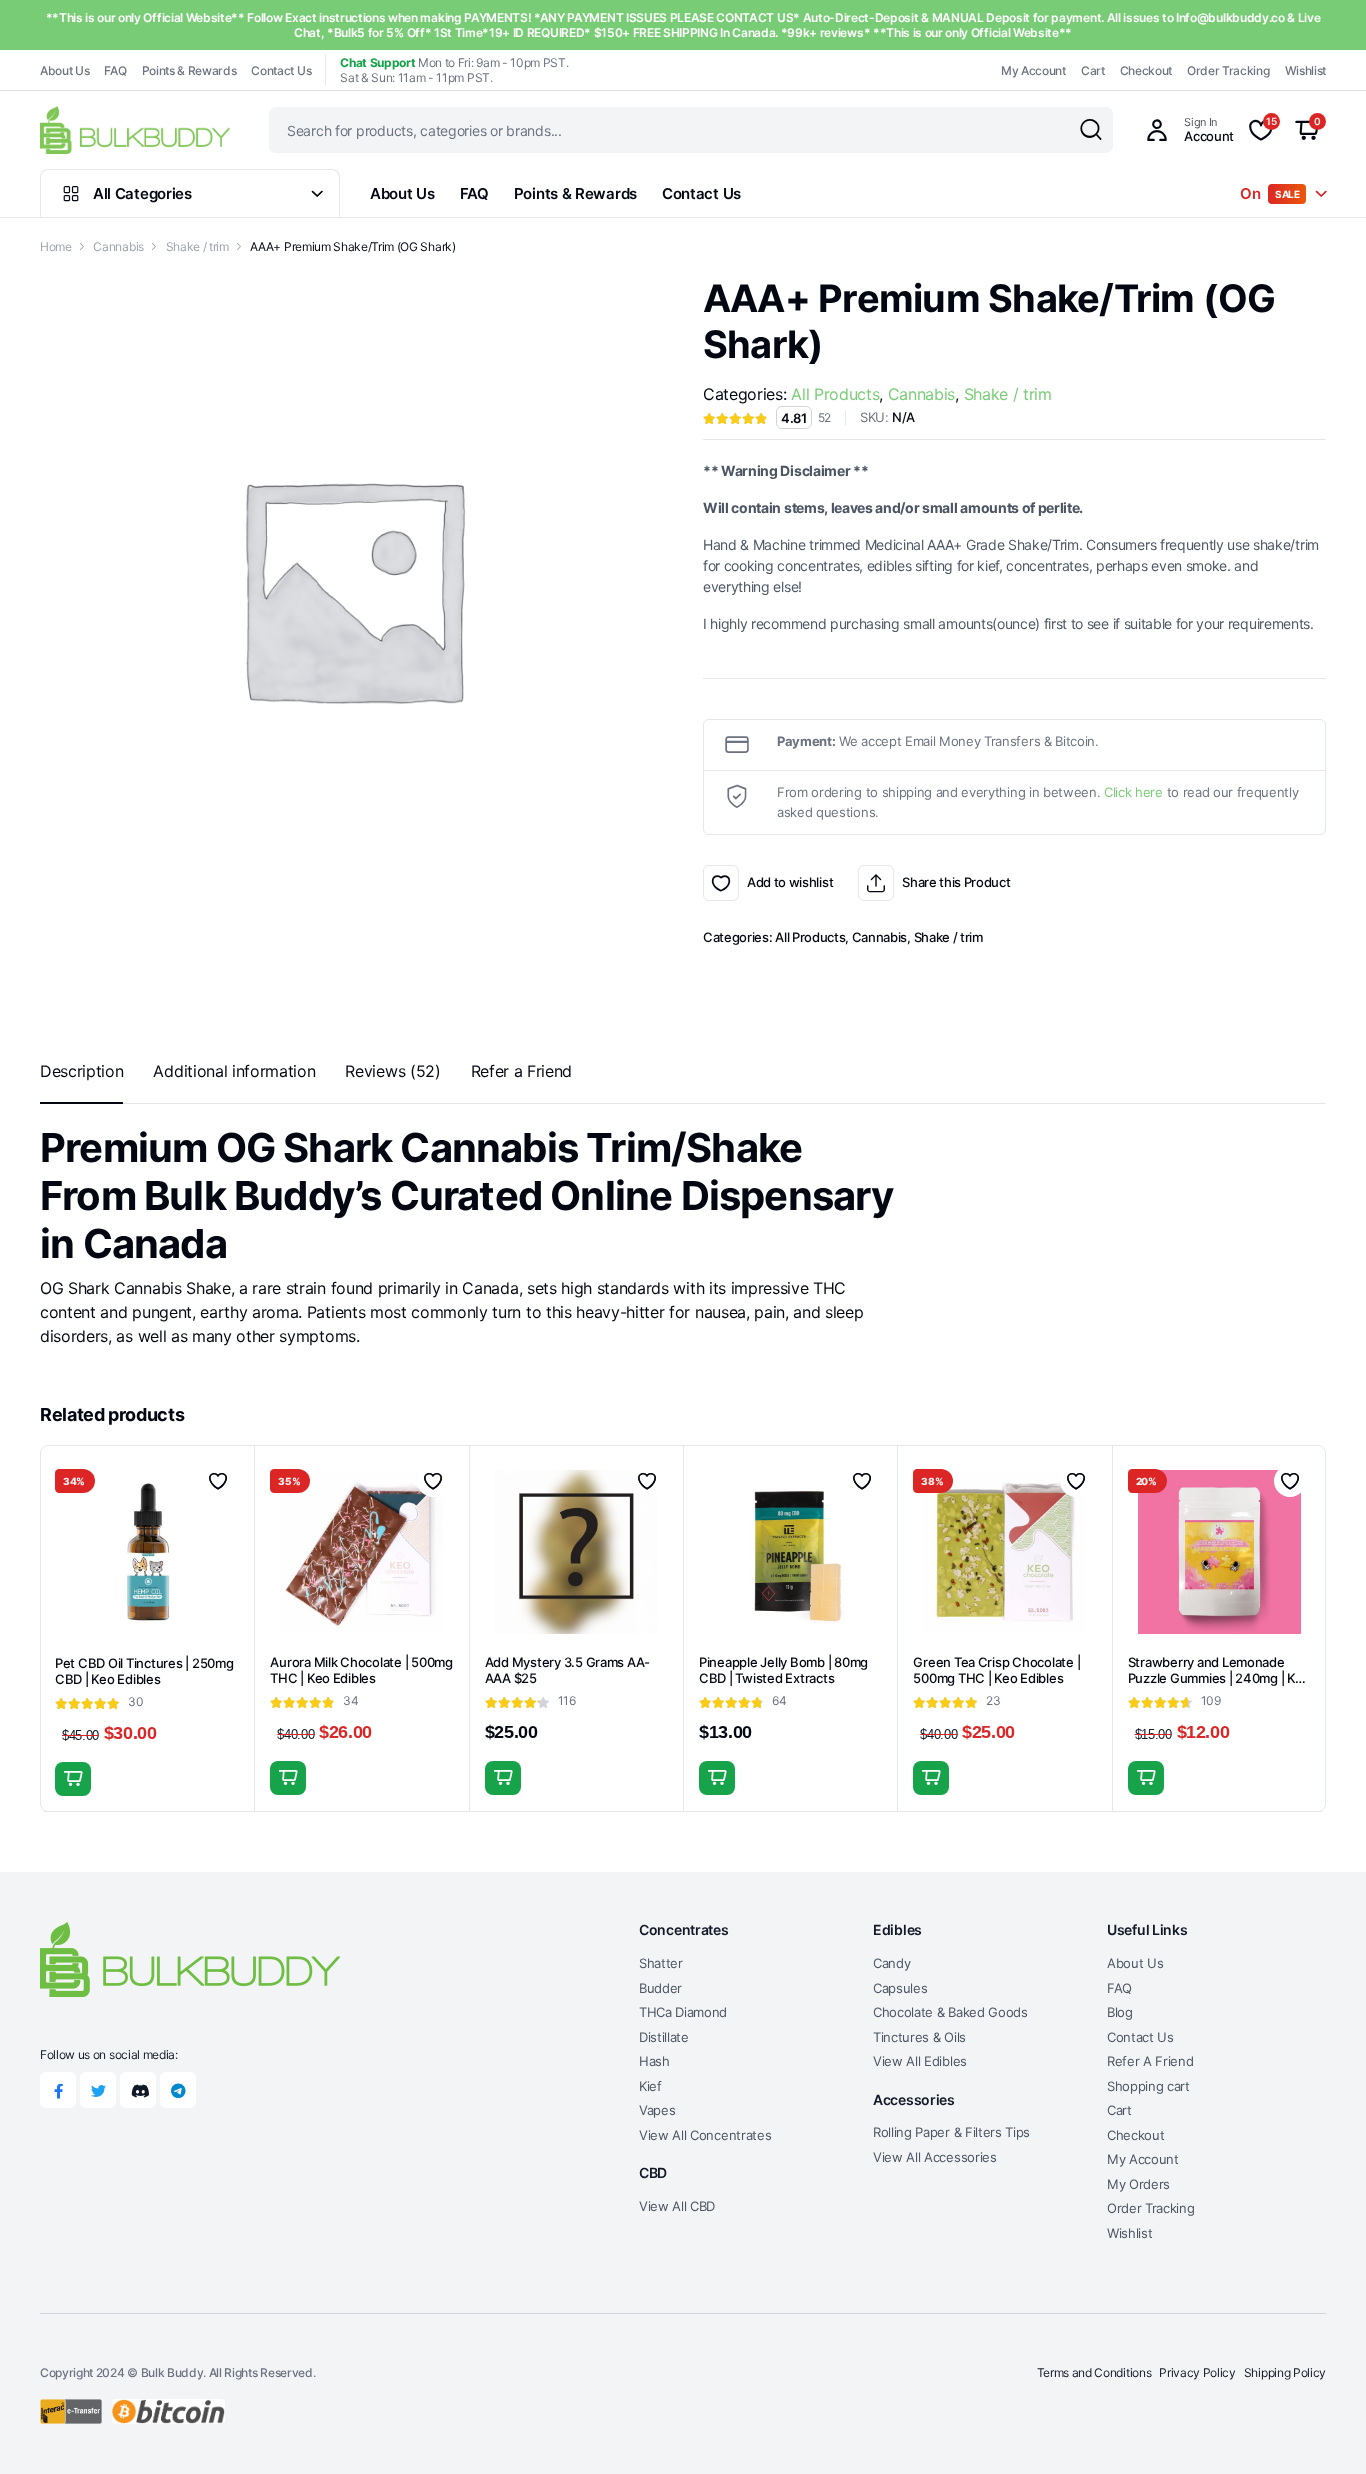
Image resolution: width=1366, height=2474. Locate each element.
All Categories (142, 193)
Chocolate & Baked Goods (950, 2012)
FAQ (115, 70)
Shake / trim (197, 246)
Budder (660, 1988)
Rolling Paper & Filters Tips (951, 2132)
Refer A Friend (1150, 2061)
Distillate (664, 2037)
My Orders (1138, 2184)
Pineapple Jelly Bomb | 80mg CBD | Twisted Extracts (783, 1670)
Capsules (900, 1988)
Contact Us (281, 70)
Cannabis (118, 246)
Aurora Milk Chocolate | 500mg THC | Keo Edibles (361, 1670)
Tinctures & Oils (919, 2037)
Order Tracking (1228, 70)
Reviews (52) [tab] (392, 1071)
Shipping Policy (1285, 2372)
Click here (1133, 792)
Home (56, 246)
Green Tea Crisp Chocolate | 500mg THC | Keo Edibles (996, 1670)
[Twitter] (98, 2090)
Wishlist (1305, 70)
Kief (650, 2086)
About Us (64, 70)
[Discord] (138, 2090)
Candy (891, 1963)
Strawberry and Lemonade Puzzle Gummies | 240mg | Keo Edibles (1219, 1679)
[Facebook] (58, 2090)
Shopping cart (1148, 2086)
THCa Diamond (683, 2012)
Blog (1120, 2012)
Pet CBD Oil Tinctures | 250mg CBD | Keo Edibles (144, 1671)
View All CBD (677, 2206)
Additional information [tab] (234, 1071)
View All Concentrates (705, 2135)
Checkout (1146, 70)
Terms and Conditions (1094, 2372)
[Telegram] (178, 2090)
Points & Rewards (189, 70)
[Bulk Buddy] (135, 129)
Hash (654, 2061)
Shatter (661, 1963)
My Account (1033, 70)
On (1270, 193)
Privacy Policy (1197, 2372)
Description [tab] (81, 1071)
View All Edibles (920, 2061)
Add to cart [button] (73, 1779)
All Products (835, 394)
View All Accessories (935, 2157)
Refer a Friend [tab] (522, 1071)
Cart (1093, 70)
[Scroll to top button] (1321, 2429)
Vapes (657, 2110)
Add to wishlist (721, 883)
